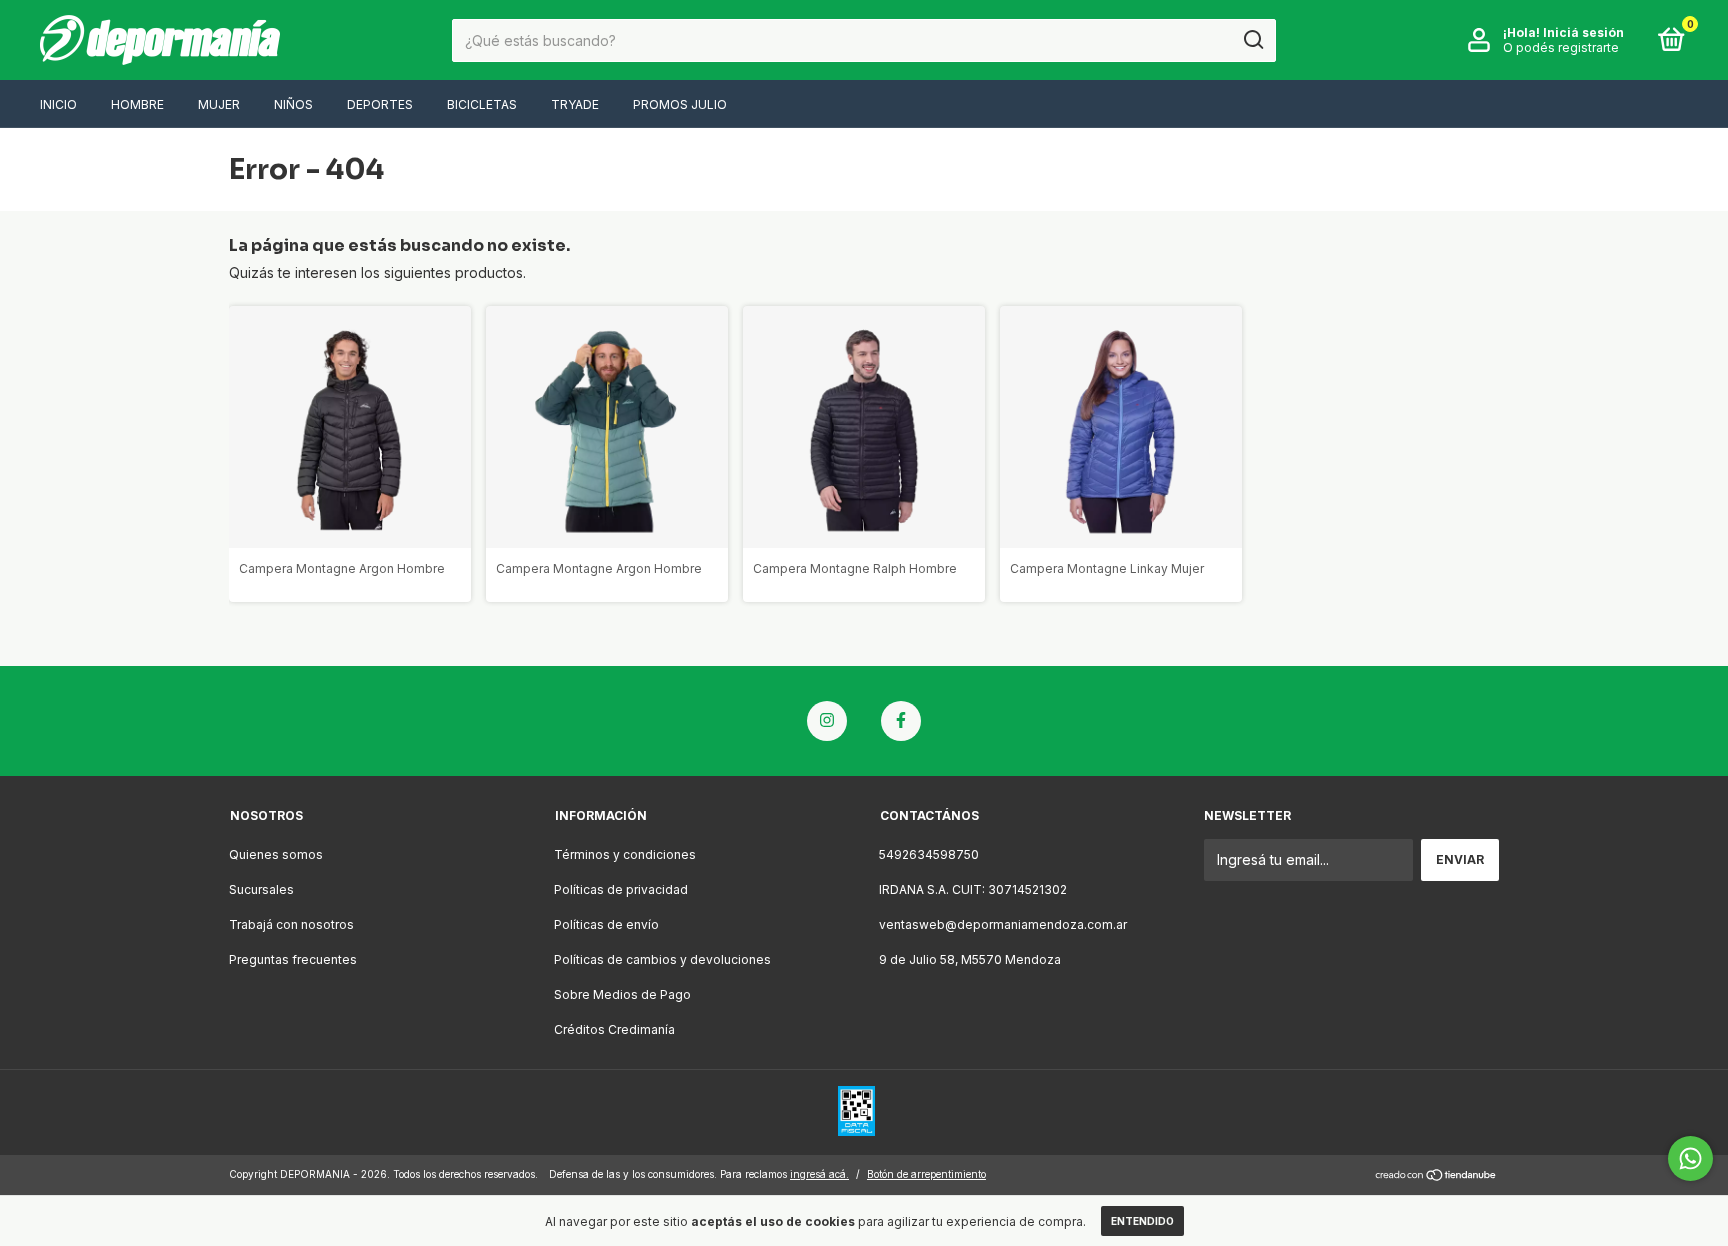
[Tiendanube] (1436, 1176)
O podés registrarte (1561, 47)
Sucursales (261, 889)
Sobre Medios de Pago (622, 994)
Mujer (219, 104)
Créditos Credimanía (614, 1029)
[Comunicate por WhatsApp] (1690, 1158)
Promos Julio (680, 104)
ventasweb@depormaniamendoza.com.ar (1003, 924)
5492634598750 (929, 854)
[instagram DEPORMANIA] (827, 721)
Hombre (137, 104)
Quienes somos (276, 854)
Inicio (58, 104)
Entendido (1142, 1221)
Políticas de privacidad (621, 889)
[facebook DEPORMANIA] (901, 721)
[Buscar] (1252, 40)
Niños (293, 104)
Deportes (380, 104)
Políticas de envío (606, 924)
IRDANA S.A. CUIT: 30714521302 (973, 889)
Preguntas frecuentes (293, 959)
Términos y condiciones (625, 854)
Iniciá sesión (1583, 32)
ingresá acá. (819, 1174)
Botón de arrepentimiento (926, 1174)
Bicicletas (482, 104)
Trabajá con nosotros (291, 924)
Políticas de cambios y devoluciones (662, 959)
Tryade (575, 104)
